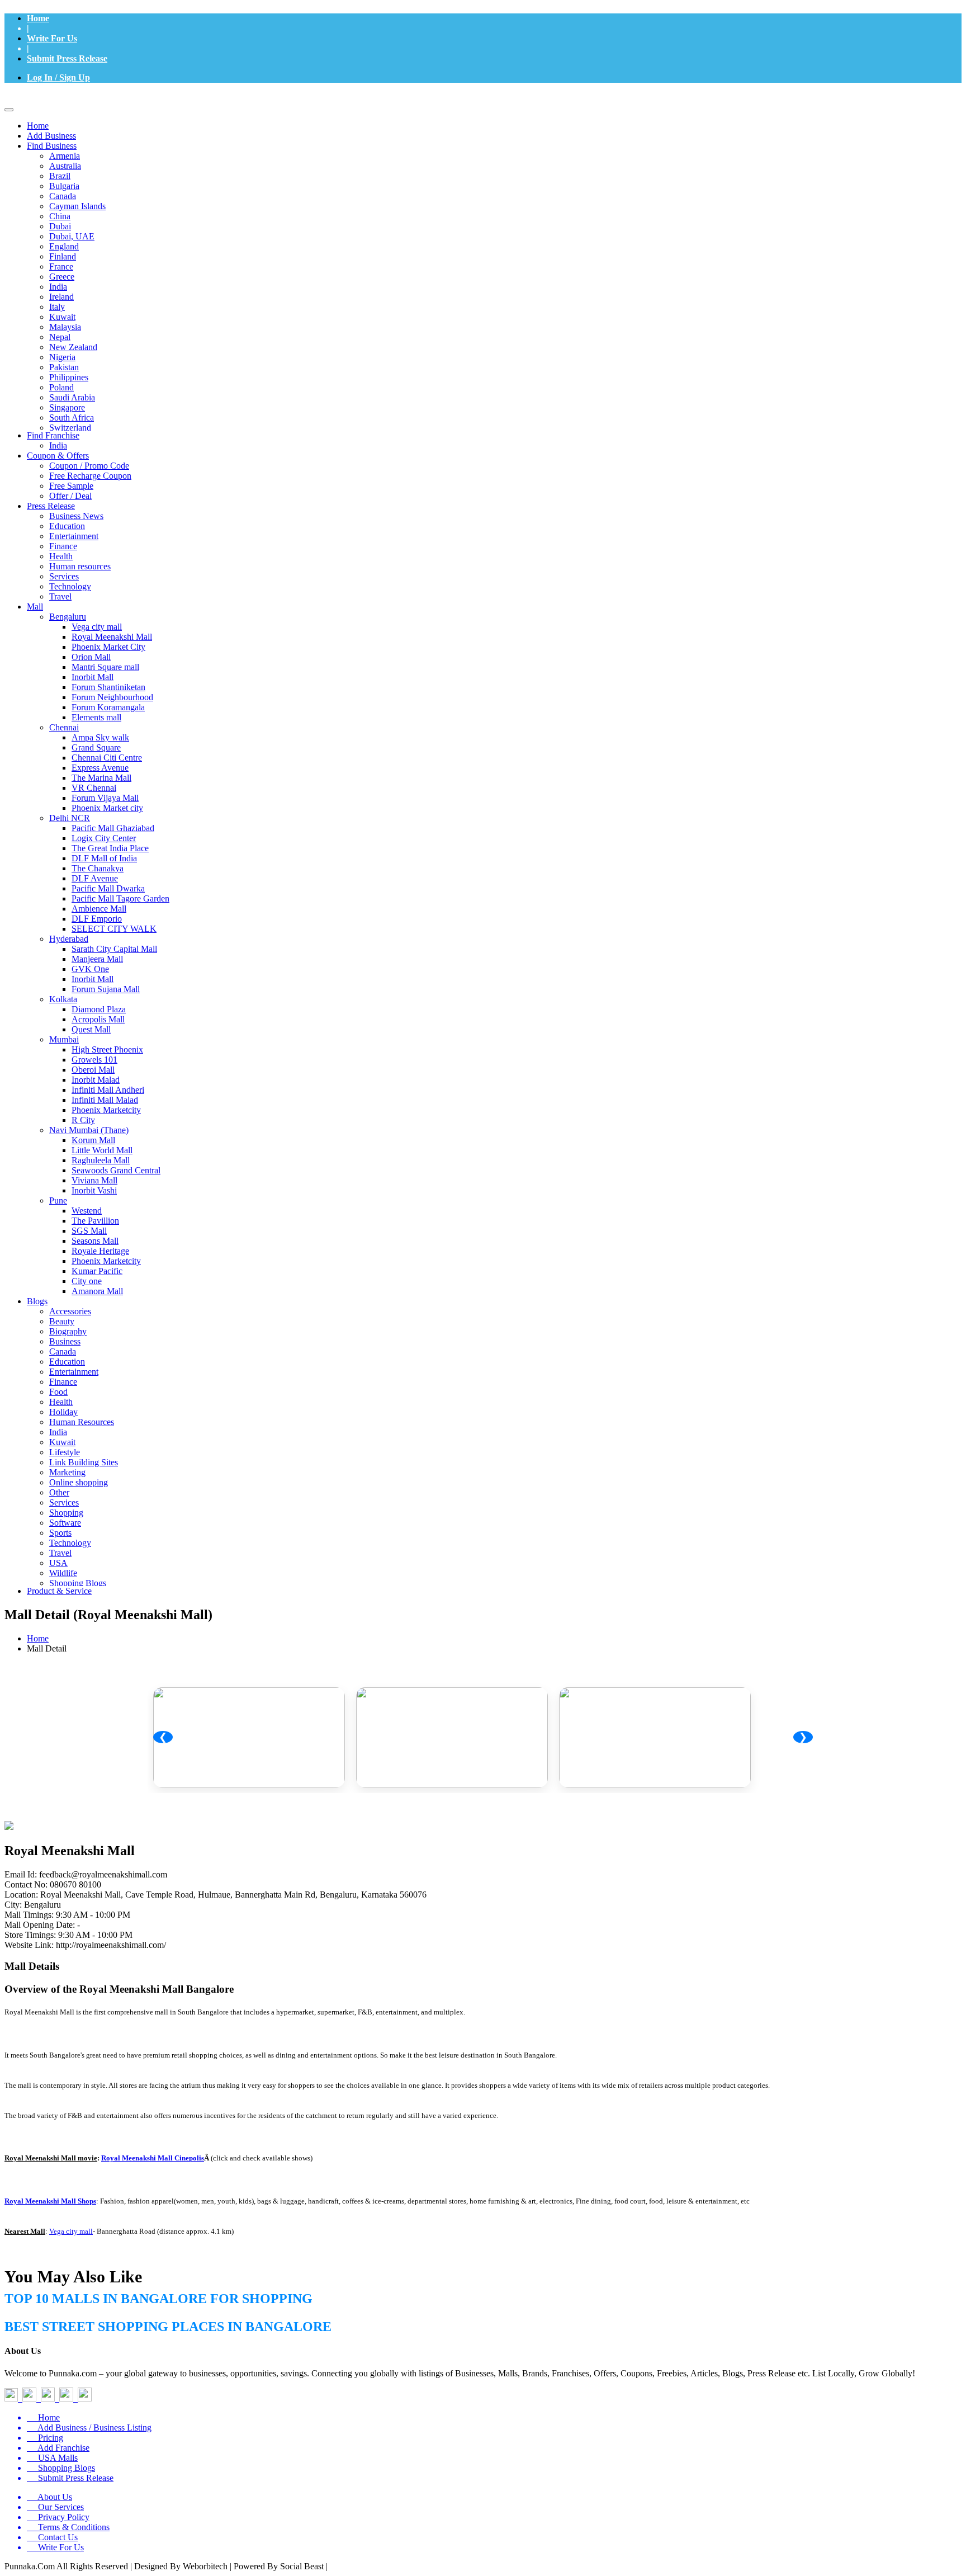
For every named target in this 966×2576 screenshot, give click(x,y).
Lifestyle (65, 1452)
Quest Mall (91, 1029)
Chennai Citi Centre (107, 758)
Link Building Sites (84, 1462)
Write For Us (52, 38)
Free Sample (71, 486)
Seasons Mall (95, 1241)
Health (61, 556)
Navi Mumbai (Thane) (89, 1130)
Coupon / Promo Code (89, 466)
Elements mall (96, 717)
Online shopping (79, 1482)
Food (58, 1392)
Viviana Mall (94, 1180)
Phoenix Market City (108, 647)
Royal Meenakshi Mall (112, 637)
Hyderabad (69, 939)
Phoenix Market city (107, 808)
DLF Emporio (97, 919)
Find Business (52, 146)
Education (67, 526)
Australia (65, 166)
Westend (87, 1211)
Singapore (67, 407)
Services (64, 576)
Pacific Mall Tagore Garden (120, 898)
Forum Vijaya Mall (105, 798)
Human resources (80, 566)
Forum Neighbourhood (112, 697)
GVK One (90, 969)
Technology (70, 586)
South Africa (72, 417)
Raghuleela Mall (101, 1160)
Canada (63, 196)
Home (38, 18)
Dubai (60, 226)
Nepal (60, 337)
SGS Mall (89, 1231)
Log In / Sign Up (58, 77)
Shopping (66, 1513)
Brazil (60, 176)
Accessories (70, 1311)
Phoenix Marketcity (106, 1110)
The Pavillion (95, 1221)
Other (59, 1492)
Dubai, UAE (72, 236)
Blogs (37, 1301)
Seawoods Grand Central (116, 1170)
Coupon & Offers (58, 456)
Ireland (61, 297)
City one (87, 1281)
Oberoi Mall (93, 1070)
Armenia (65, 156)
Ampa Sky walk (100, 737)
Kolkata (63, 999)
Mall (35, 607)
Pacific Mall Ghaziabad (113, 828)
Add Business (51, 136)
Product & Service (59, 1591)
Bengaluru (68, 617)
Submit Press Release (67, 58)
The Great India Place (110, 848)
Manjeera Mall (97, 959)
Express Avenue (100, 768)
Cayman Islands (77, 206)
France (61, 266)
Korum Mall (93, 1140)
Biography (68, 1331)
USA (58, 1563)
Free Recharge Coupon (90, 476)
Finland (63, 256)
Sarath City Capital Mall (114, 949)
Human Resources (82, 1422)
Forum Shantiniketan (108, 687)
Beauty (62, 1321)
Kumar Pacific (97, 1271)
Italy (57, 307)
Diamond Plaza (99, 1009)
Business (65, 1341)
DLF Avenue (95, 878)
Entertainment (74, 536)
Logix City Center (104, 838)
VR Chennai (94, 788)
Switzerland (70, 428)
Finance (63, 546)
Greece (62, 277)
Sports (60, 1533)
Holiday (63, 1412)
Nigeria (62, 357)
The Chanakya (98, 868)
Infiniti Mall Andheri (108, 1090)
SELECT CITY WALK (114, 929)
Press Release (51, 506)
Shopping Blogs (78, 1583)
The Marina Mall (101, 778)
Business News (76, 516)
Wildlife (63, 1573)
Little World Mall (102, 1150)
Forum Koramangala (108, 707)
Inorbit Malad (96, 1080)
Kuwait (62, 317)
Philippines (69, 377)
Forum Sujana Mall (106, 989)
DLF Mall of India (104, 858)
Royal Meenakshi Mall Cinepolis (153, 2158)
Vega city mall (97, 627)
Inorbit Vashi (94, 1190)
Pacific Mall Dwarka (108, 888)
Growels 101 (94, 1060)
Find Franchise (53, 435)
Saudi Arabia (72, 397)
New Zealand (73, 347)
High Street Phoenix (107, 1049)
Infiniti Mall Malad (105, 1100)
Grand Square (96, 747)
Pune (58, 1200)
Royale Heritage (100, 1251)
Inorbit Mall (93, 677)
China (60, 216)
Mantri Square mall (105, 667)
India (58, 287)
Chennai (64, 727)
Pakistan (64, 367)
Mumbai (64, 1039)
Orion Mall (91, 657)
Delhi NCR (70, 818)
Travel (60, 596)
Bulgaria (64, 186)
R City (83, 1120)
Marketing (67, 1472)
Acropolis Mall (98, 1019)
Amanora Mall (97, 1291)
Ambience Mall (99, 909)
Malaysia (65, 327)
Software (65, 1523)
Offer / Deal (70, 496)
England (64, 246)
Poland (61, 387)
